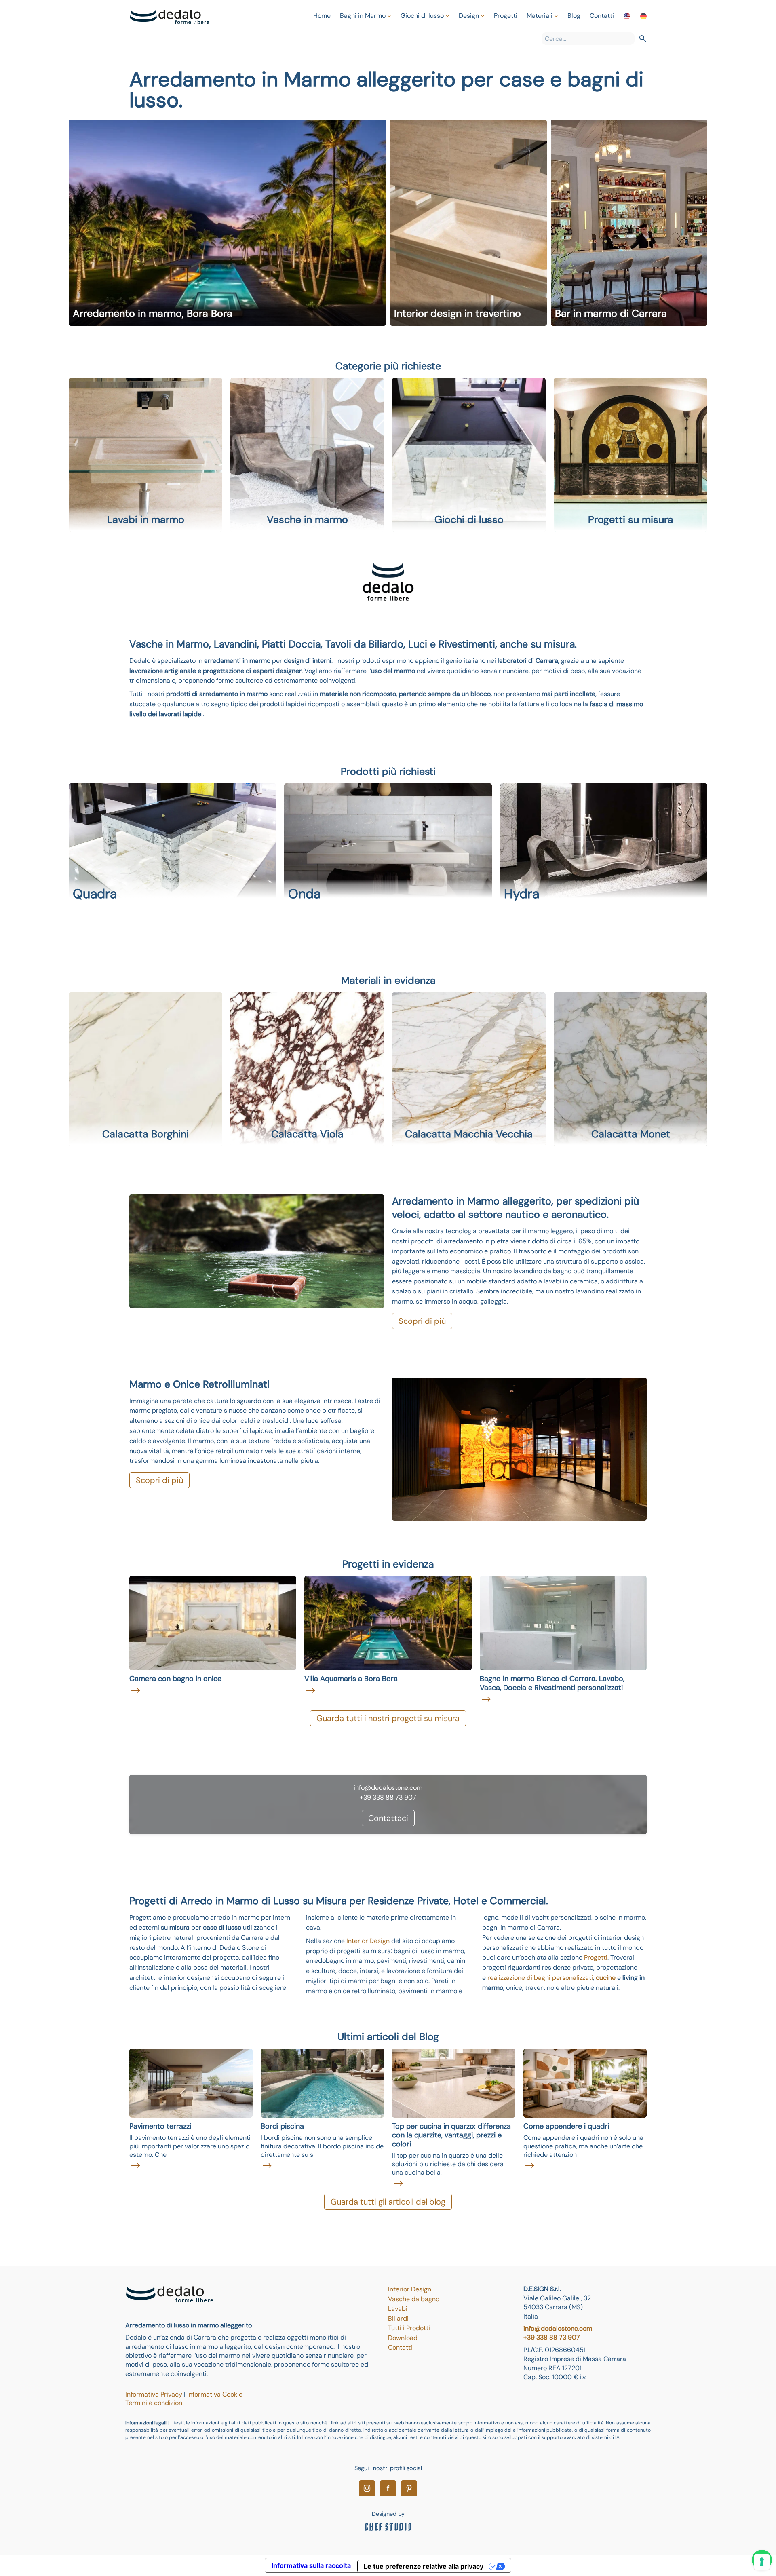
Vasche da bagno (414, 2299)
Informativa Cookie (215, 2394)
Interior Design (368, 1941)
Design (469, 16)
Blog (574, 16)
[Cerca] (643, 39)
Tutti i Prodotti (409, 2328)
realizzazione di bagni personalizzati (540, 1978)
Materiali (540, 16)
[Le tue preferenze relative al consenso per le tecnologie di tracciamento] (762, 2562)
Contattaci (388, 1818)
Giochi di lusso (422, 16)
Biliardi (398, 2318)
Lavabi (398, 2309)
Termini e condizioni (155, 2403)
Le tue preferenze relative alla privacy (424, 2566)
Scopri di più (422, 1321)
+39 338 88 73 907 (552, 2337)
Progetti (506, 16)
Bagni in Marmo (363, 16)
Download (403, 2338)
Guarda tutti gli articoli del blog (388, 2202)
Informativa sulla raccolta (311, 2565)
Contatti (602, 16)
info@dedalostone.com (558, 2328)
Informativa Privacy (155, 2394)
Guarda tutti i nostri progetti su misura (388, 1718)
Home (322, 16)
